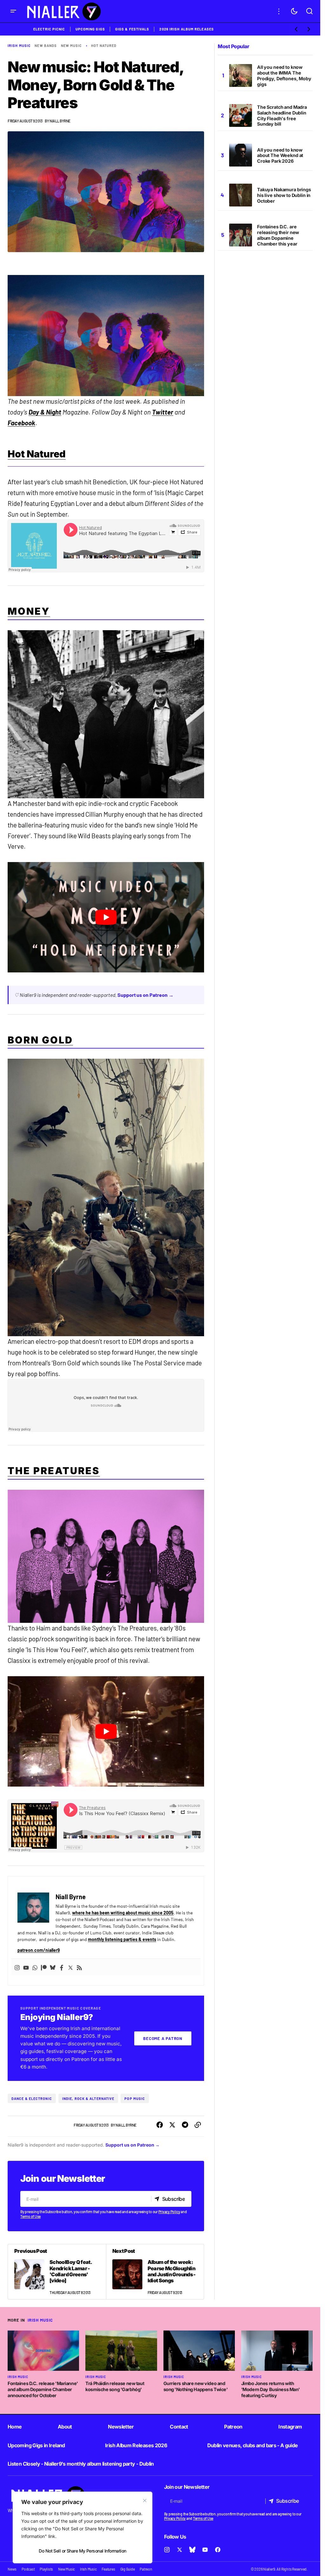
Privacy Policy (169, 2212)
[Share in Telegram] (185, 2125)
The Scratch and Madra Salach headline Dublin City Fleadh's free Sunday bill (282, 116)
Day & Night (45, 412)
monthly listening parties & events (122, 1939)
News (12, 2569)
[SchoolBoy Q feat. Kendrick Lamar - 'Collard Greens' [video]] (57, 2272)
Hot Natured (104, 46)
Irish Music (19, 46)
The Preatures (54, 1471)
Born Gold (40, 1040)
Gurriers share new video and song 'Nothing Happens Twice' (196, 2386)
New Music (72, 46)
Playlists (46, 2569)
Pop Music (135, 2099)
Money (29, 611)
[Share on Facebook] (160, 2125)
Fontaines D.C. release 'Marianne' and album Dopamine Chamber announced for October (43, 2389)
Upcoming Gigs (90, 29)
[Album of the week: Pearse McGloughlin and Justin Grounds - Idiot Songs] (155, 2272)
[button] (13, 11)
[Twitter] (70, 1967)
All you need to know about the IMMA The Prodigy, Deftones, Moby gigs (284, 76)
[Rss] (79, 1967)
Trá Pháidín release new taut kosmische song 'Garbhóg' (115, 2386)
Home (15, 2427)
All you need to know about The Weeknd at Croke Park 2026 (280, 156)
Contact (179, 2427)
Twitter (163, 412)
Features (108, 2569)
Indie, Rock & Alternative (88, 2099)
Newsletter (121, 2427)
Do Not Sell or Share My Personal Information (82, 2551)
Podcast (28, 2569)
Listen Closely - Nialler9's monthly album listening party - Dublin (81, 2464)
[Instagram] (17, 1967)
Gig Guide (128, 2569)
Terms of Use (30, 2216)
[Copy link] (198, 2125)
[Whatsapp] (35, 1967)
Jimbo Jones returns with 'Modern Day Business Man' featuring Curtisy (271, 2389)
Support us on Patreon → (146, 995)
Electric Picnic (49, 29)
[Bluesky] (53, 1967)
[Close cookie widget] (145, 2501)
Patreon (233, 2427)
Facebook (21, 423)
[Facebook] (62, 1967)
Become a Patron (163, 2038)
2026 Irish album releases (187, 29)
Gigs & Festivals (132, 29)
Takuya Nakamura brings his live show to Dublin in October (284, 195)
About (65, 2427)
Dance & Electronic (32, 2099)
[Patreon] (44, 1967)
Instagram (290, 2427)
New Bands (46, 46)
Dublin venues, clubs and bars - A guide (253, 2445)
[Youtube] (26, 1967)
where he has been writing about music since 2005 (123, 1913)
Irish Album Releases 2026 (136, 2445)
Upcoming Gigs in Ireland (36, 2445)
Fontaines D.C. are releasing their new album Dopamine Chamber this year (278, 235)
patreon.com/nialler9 (39, 1950)
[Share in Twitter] (172, 2125)
